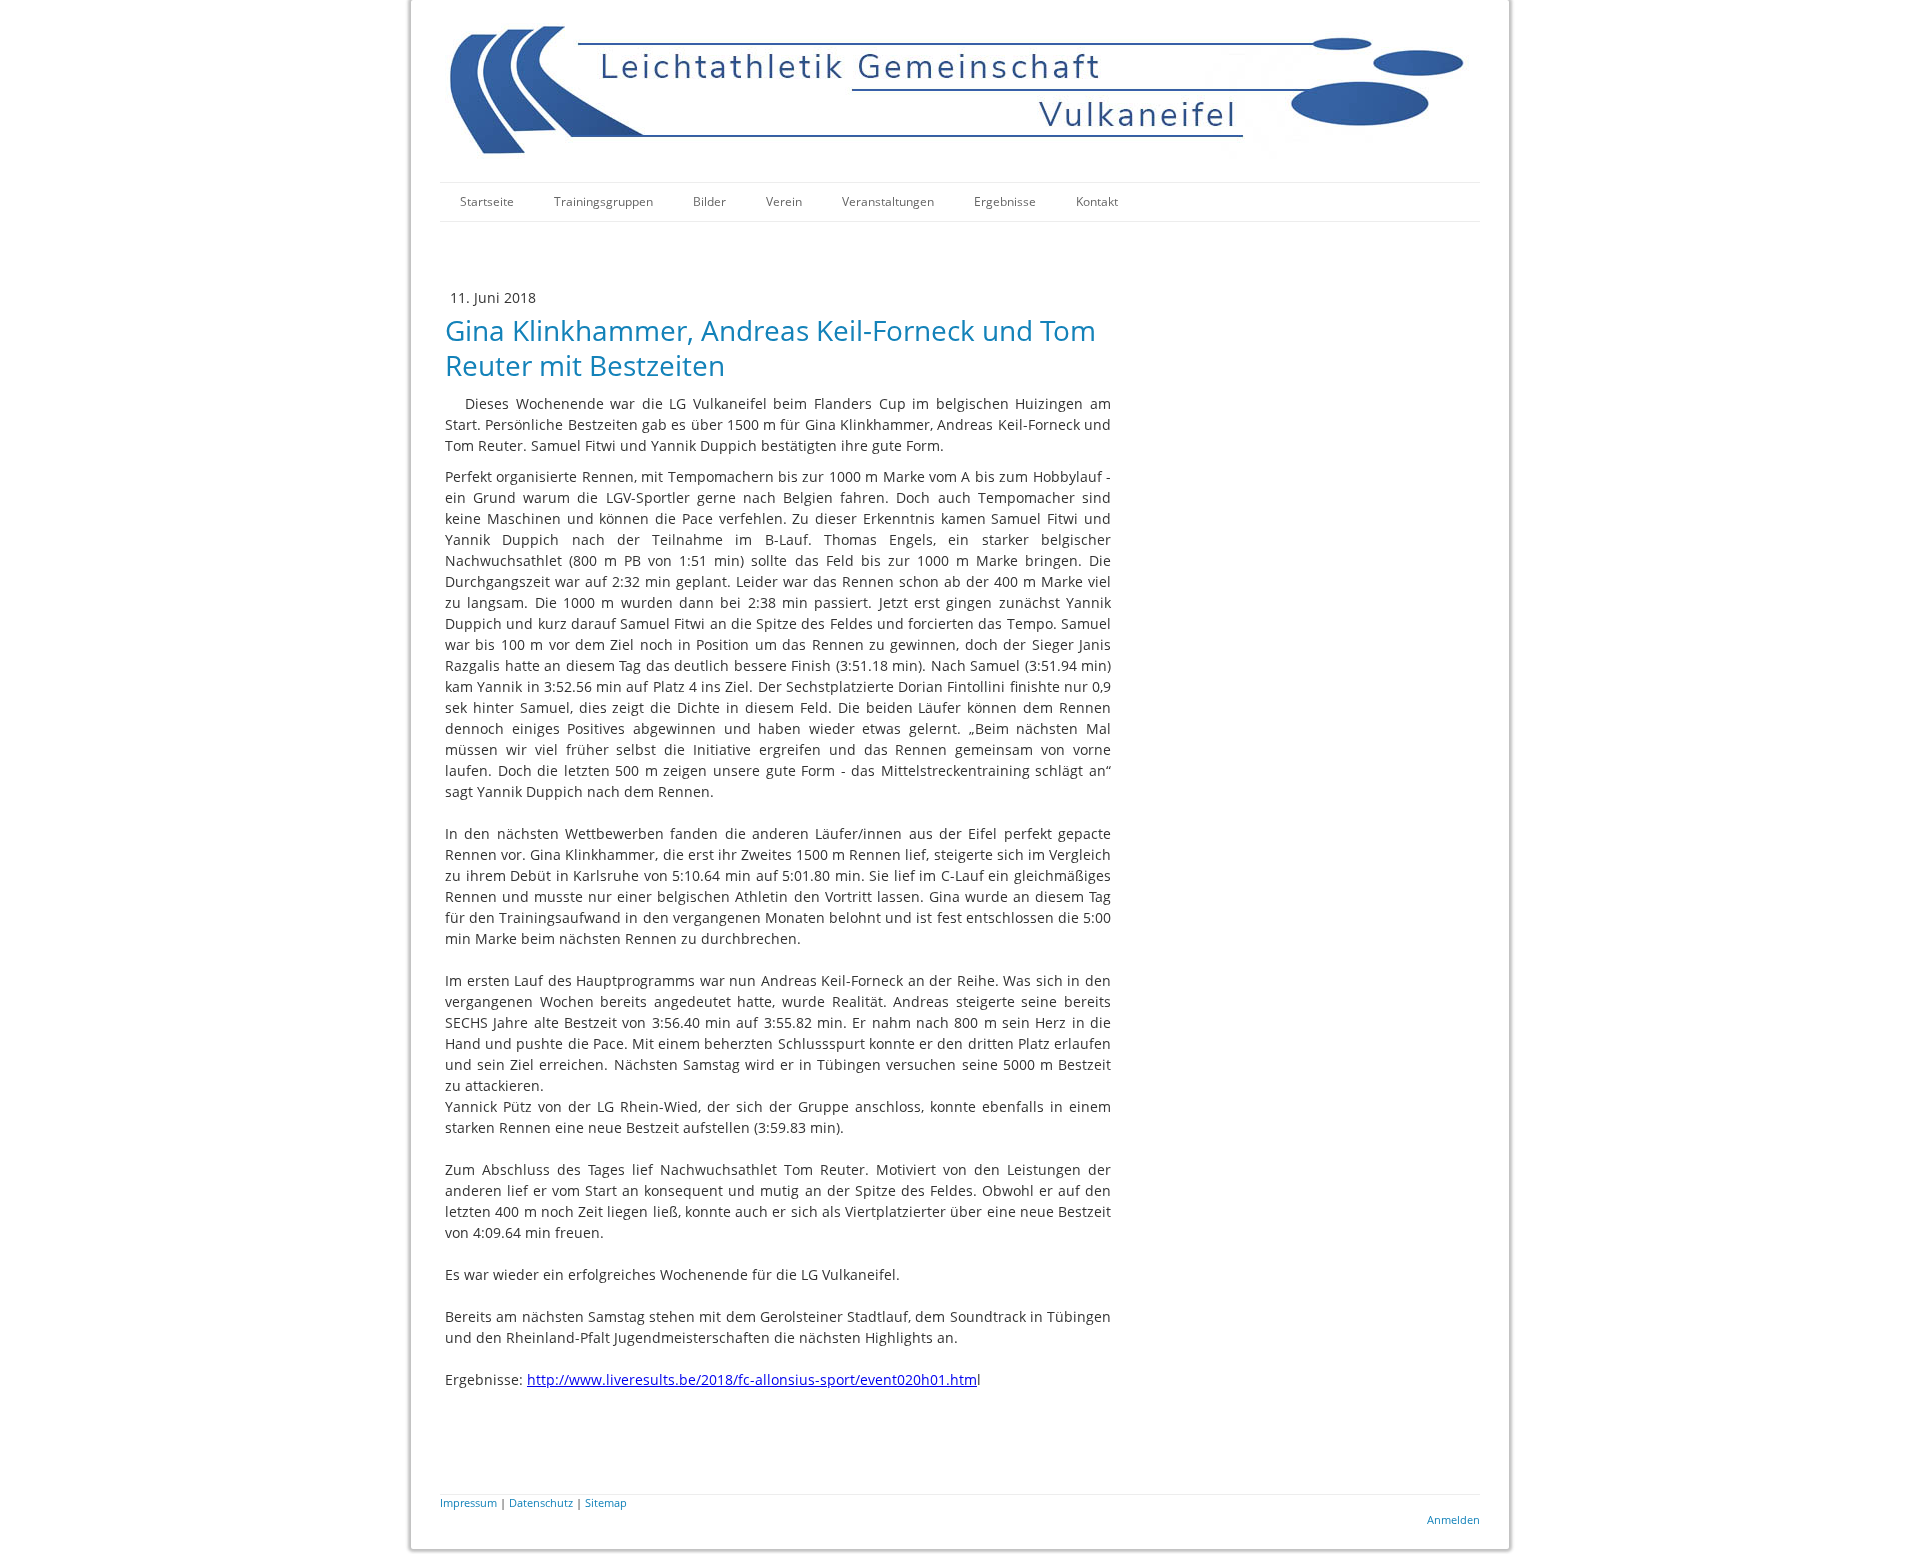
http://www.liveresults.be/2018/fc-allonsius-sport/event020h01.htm (752, 1379)
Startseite (487, 201)
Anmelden (1453, 1519)
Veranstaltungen (888, 201)
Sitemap (606, 1502)
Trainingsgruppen (603, 201)
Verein (784, 201)
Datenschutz (541, 1502)
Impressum (468, 1502)
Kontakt (1097, 201)
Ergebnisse (1005, 201)
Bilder (709, 201)
